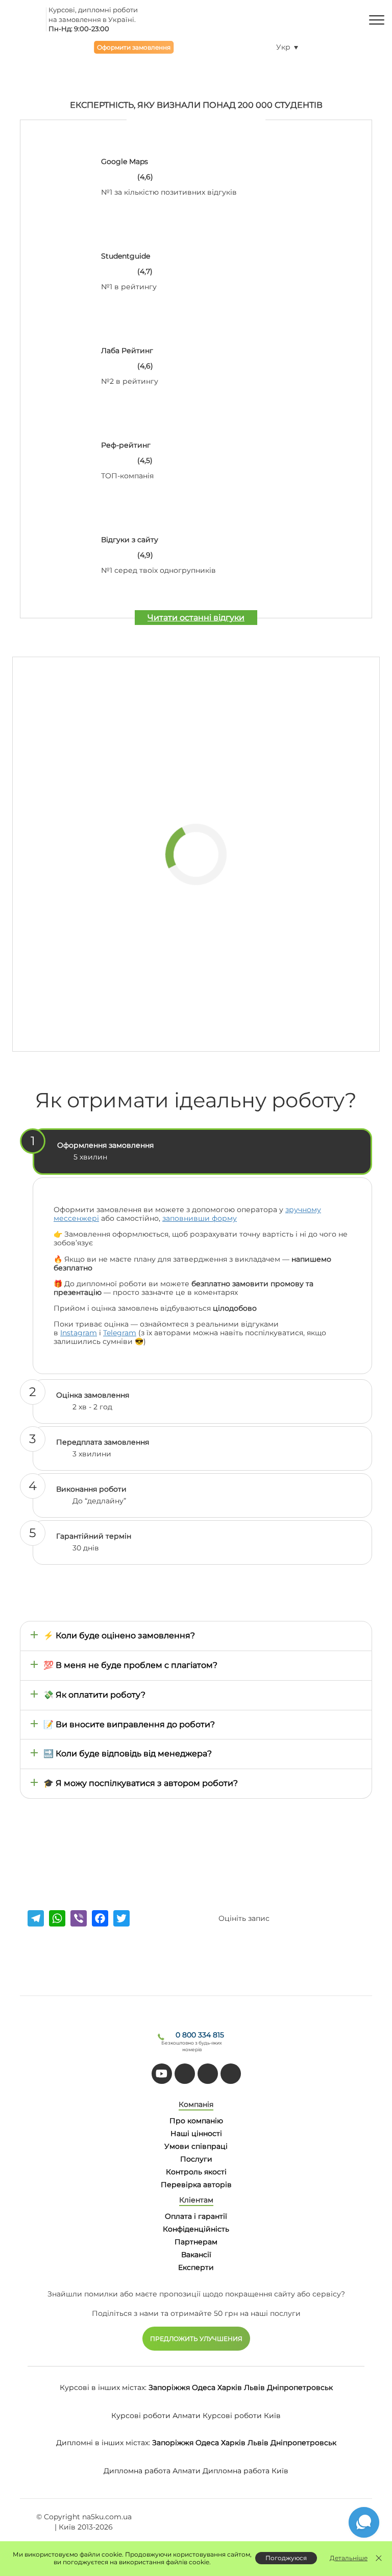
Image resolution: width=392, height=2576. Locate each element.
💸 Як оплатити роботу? (94, 1695)
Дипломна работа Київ (246, 2471)
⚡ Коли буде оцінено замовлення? (119, 1635)
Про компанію (196, 2121)
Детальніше (349, 2558)
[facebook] (208, 2074)
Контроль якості (196, 2172)
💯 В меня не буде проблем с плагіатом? (130, 1665)
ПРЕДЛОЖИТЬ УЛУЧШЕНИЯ (196, 2339)
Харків (230, 2387)
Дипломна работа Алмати (152, 2471)
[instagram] (231, 2074)
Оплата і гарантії (196, 2216)
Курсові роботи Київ (242, 2416)
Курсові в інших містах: (103, 2387)
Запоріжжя (169, 2387)
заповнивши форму (200, 1218)
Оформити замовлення (134, 47)
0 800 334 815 (200, 2035)
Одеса (204, 2387)
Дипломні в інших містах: (103, 2443)
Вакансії (196, 2255)
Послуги (196, 2159)
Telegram (120, 1333)
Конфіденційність (196, 2229)
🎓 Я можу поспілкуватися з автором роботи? (141, 1783)
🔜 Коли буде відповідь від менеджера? (128, 1754)
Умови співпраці (196, 2146)
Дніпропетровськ (300, 2387)
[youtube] (162, 2074)
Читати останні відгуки (196, 618)
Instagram (79, 1333)
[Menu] (377, 19)
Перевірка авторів (196, 2185)
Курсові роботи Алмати (156, 2416)
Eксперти (196, 2267)
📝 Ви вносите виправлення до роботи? (129, 1724)
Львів (254, 2387)
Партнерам (196, 2242)
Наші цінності (196, 2133)
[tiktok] (185, 2074)
